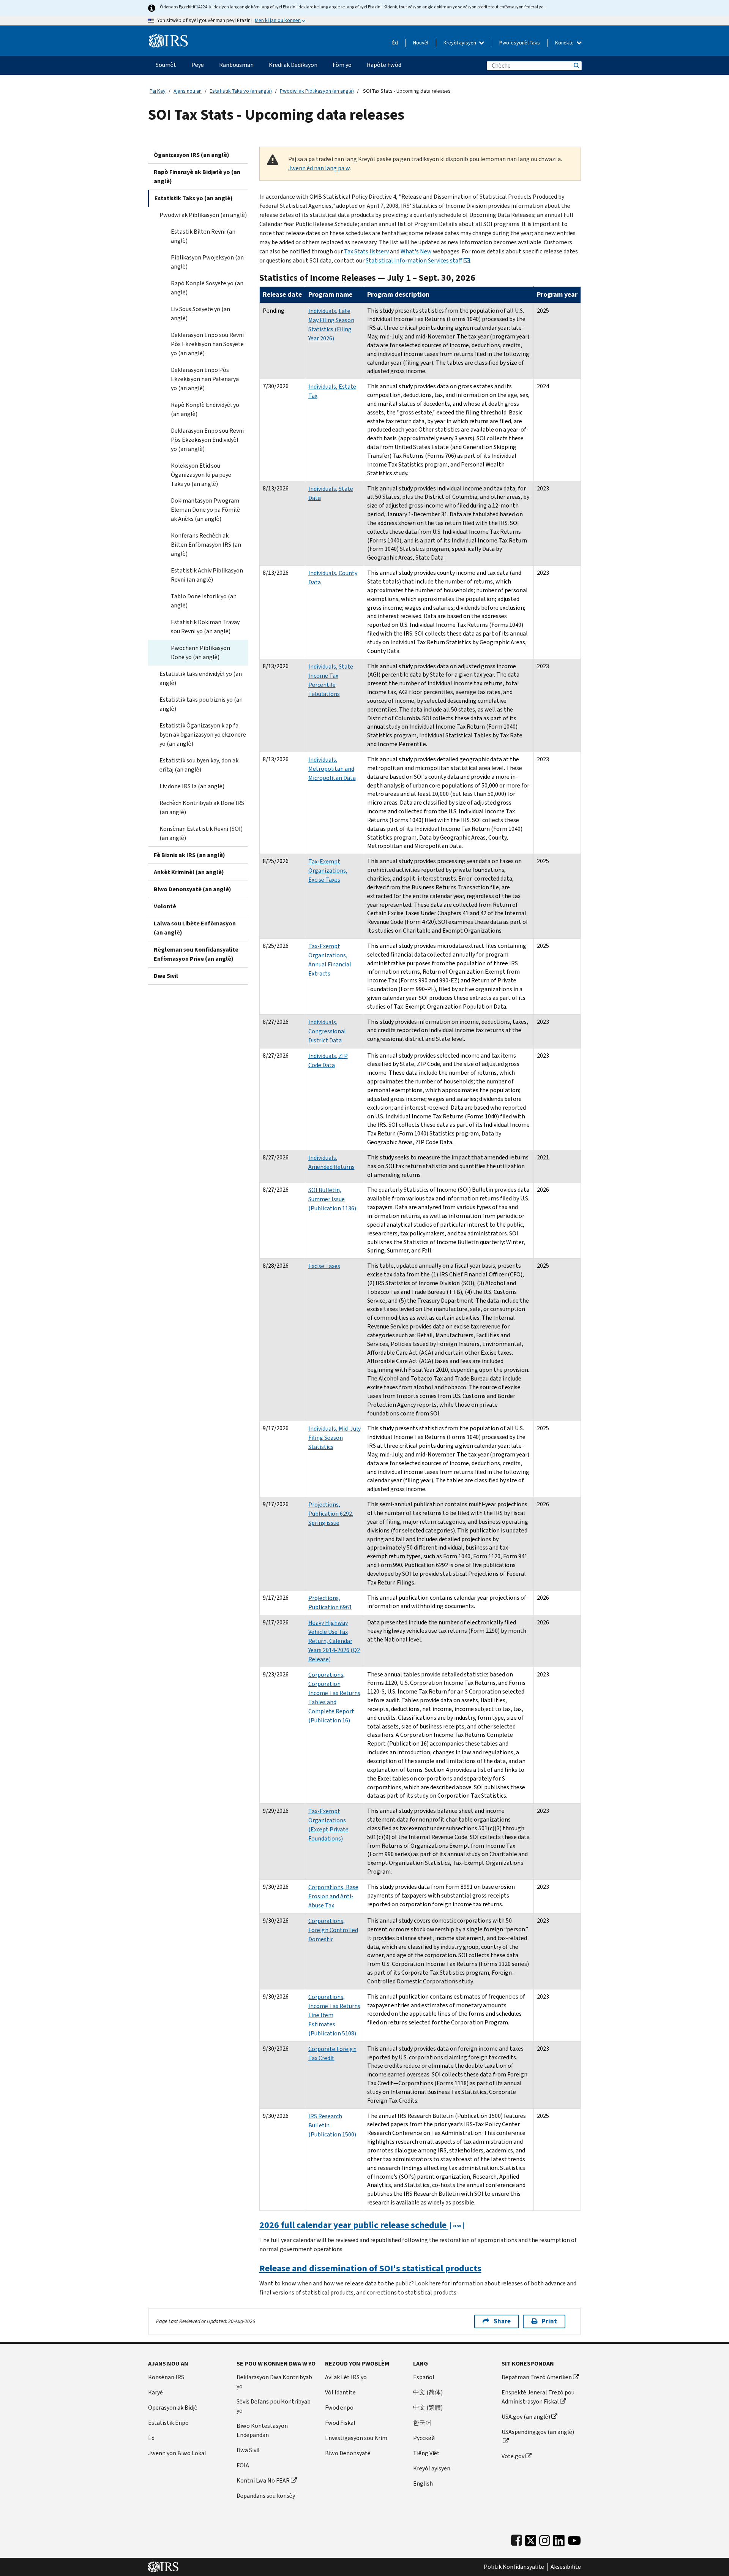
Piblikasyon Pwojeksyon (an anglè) (207, 262)
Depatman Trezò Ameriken (537, 2377)
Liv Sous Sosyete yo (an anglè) (200, 314)
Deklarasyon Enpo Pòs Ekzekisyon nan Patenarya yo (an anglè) (205, 379)
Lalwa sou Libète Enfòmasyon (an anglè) (195, 928)
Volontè (165, 906)
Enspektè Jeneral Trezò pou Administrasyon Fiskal (538, 2397)
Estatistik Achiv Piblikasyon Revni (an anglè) (207, 575)
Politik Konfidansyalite (514, 2567)
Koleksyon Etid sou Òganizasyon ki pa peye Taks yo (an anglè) (201, 475)
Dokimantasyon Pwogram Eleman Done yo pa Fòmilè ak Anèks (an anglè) (205, 510)
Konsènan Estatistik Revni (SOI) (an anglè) (201, 833)
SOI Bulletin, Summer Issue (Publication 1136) (332, 1199)
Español (424, 2377)
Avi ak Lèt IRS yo (346, 2377)
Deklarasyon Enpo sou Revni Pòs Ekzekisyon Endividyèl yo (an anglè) (207, 440)
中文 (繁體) (428, 2408)
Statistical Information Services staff (414, 260)
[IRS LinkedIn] (559, 2539)
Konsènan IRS (166, 2377)
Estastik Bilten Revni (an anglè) (203, 236)
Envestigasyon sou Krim (356, 2438)
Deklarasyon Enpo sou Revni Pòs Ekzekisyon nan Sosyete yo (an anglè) (207, 344)
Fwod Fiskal (340, 2423)
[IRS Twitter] (531, 2539)
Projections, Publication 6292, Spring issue (331, 1514)
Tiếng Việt (426, 2453)
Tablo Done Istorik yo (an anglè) (204, 601)
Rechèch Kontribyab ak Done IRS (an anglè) (202, 807)
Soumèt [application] (166, 65)
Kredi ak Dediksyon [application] (293, 65)
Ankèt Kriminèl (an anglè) (189, 872)
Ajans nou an (188, 91)
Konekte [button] (565, 43)
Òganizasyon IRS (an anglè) (192, 155)
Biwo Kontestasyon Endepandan (262, 2430)
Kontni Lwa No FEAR (263, 2480)
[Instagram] (545, 2539)
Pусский (424, 2438)
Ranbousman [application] (236, 65)
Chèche (576, 66)
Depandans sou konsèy (266, 2496)
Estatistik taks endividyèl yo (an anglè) (201, 678)
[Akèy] (168, 38)
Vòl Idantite (340, 2392)
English (423, 2483)
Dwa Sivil (166, 976)
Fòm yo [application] (342, 65)
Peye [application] (198, 65)
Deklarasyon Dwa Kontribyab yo (274, 2382)
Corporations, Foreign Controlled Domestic (333, 1930)
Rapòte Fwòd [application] (384, 65)
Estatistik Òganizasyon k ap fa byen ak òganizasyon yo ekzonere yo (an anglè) (203, 735)
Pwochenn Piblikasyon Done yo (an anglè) (200, 652)
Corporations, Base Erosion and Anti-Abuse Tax (333, 1896)
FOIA (243, 2465)
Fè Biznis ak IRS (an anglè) (189, 855)
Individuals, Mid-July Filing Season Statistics (335, 1438)
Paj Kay (158, 91)
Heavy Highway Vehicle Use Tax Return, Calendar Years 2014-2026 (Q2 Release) (334, 1641)
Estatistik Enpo (168, 2423)
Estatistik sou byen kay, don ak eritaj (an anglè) (199, 765)
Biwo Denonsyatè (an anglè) (193, 889)
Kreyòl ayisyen (460, 43)
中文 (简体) (428, 2392)
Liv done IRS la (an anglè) (192, 786)
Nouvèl (421, 43)
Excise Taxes (324, 1266)
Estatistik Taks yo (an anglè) (241, 91)
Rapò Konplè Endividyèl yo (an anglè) (205, 409)
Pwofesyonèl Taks (520, 43)
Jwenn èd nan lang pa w (319, 168)
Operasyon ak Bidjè (173, 2408)
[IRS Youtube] (574, 2539)
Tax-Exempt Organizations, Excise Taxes (328, 871)
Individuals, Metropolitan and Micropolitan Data (332, 769)
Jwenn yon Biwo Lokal (177, 2453)
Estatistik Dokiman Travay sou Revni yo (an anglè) (205, 627)
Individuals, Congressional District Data (327, 1031)
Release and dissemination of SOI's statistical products (370, 2268)
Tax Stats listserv (366, 251)
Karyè (155, 2392)
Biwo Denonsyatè (348, 2453)
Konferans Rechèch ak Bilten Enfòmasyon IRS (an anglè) (206, 545)
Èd (395, 43)
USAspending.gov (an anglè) (538, 2432)
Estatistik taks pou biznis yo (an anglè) (201, 704)
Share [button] (502, 2321)
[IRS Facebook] (517, 2539)
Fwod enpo (339, 2408)
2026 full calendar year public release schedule (360, 2225)
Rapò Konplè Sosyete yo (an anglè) (207, 288)
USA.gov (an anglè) (526, 2417)
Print (549, 2321)
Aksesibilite (566, 2567)
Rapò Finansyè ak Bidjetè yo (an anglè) (197, 176)
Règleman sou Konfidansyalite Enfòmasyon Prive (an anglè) (196, 954)
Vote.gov (513, 2456)
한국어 (422, 2423)
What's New (416, 251)
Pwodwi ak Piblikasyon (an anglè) (317, 91)
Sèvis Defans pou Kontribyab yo (274, 2406)
